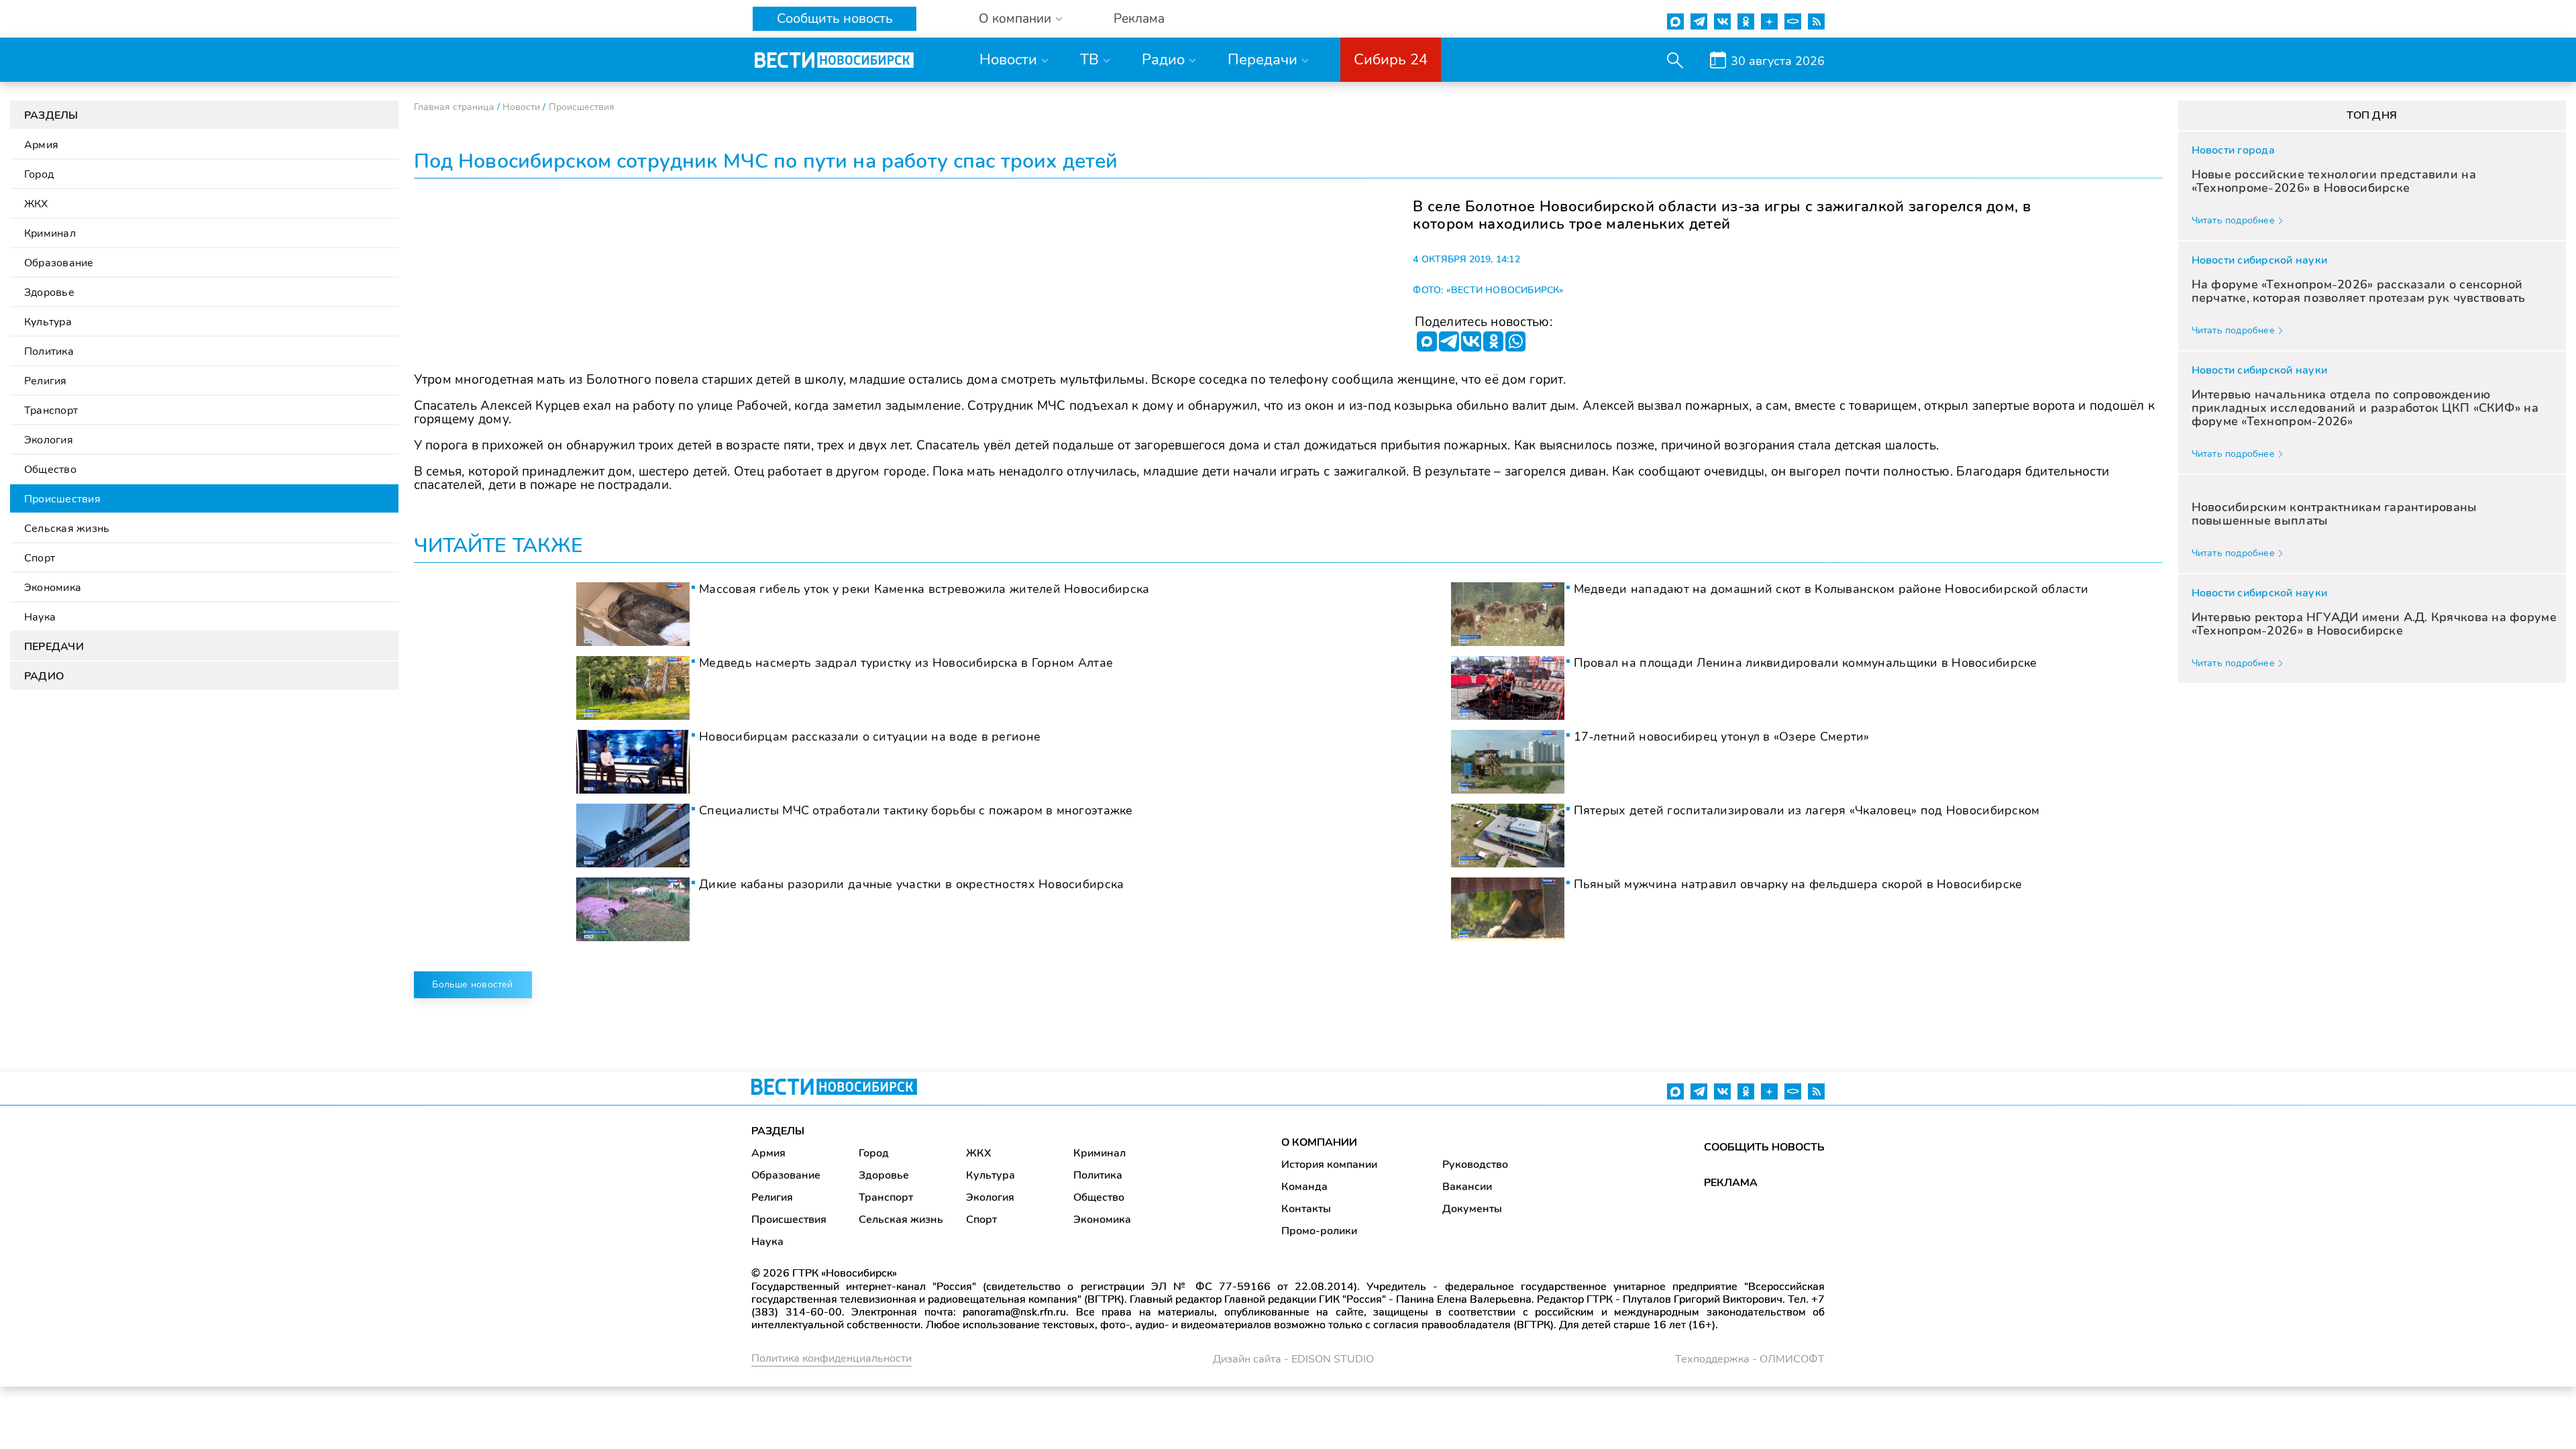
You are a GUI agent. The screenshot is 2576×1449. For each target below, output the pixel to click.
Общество (50, 470)
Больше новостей (472, 984)
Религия (46, 381)
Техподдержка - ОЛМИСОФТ (1750, 1359)
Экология (49, 440)
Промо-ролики (1319, 1231)
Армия (41, 145)
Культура (48, 322)
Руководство (1475, 1165)
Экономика (53, 588)
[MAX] (1427, 341)
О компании (1015, 19)
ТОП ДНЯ (2372, 115)
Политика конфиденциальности (831, 1358)
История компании (1329, 1165)
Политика (49, 352)
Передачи (1263, 60)
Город (39, 174)
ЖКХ (36, 204)
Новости (1008, 60)
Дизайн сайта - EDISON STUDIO (1293, 1359)
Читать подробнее (2233, 220)
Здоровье (49, 292)
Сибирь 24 (1391, 60)
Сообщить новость (835, 18)
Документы (1472, 1209)
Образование (59, 263)
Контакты (1306, 1209)
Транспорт (51, 411)
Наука (40, 617)
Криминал (50, 233)
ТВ (1089, 60)
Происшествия (62, 499)
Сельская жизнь (67, 529)
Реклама (1139, 19)
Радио (1163, 60)
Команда (1304, 1187)
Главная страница (454, 107)
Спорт (40, 558)
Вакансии (1467, 1187)
